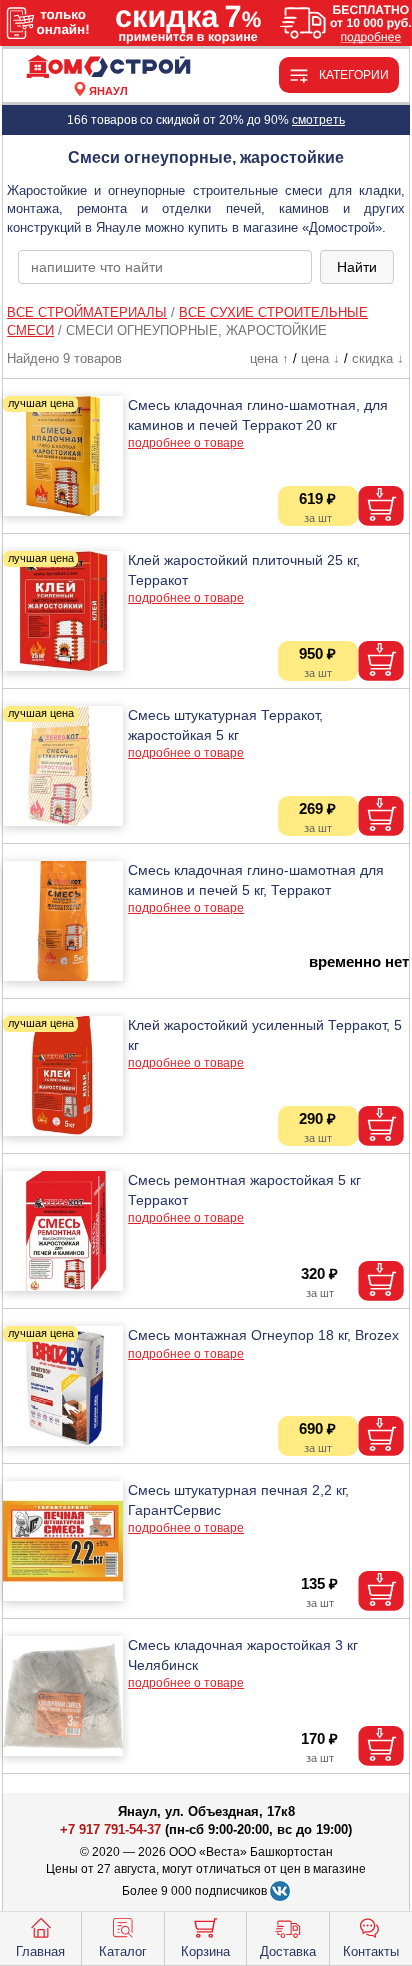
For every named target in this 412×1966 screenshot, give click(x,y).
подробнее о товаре (186, 443)
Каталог (123, 1951)
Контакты (371, 1951)
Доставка (288, 1951)
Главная (40, 1951)
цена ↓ (320, 358)
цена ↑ (269, 358)
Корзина (205, 1951)
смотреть (318, 120)
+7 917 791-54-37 (110, 1829)
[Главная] (108, 67)
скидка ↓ (378, 358)
